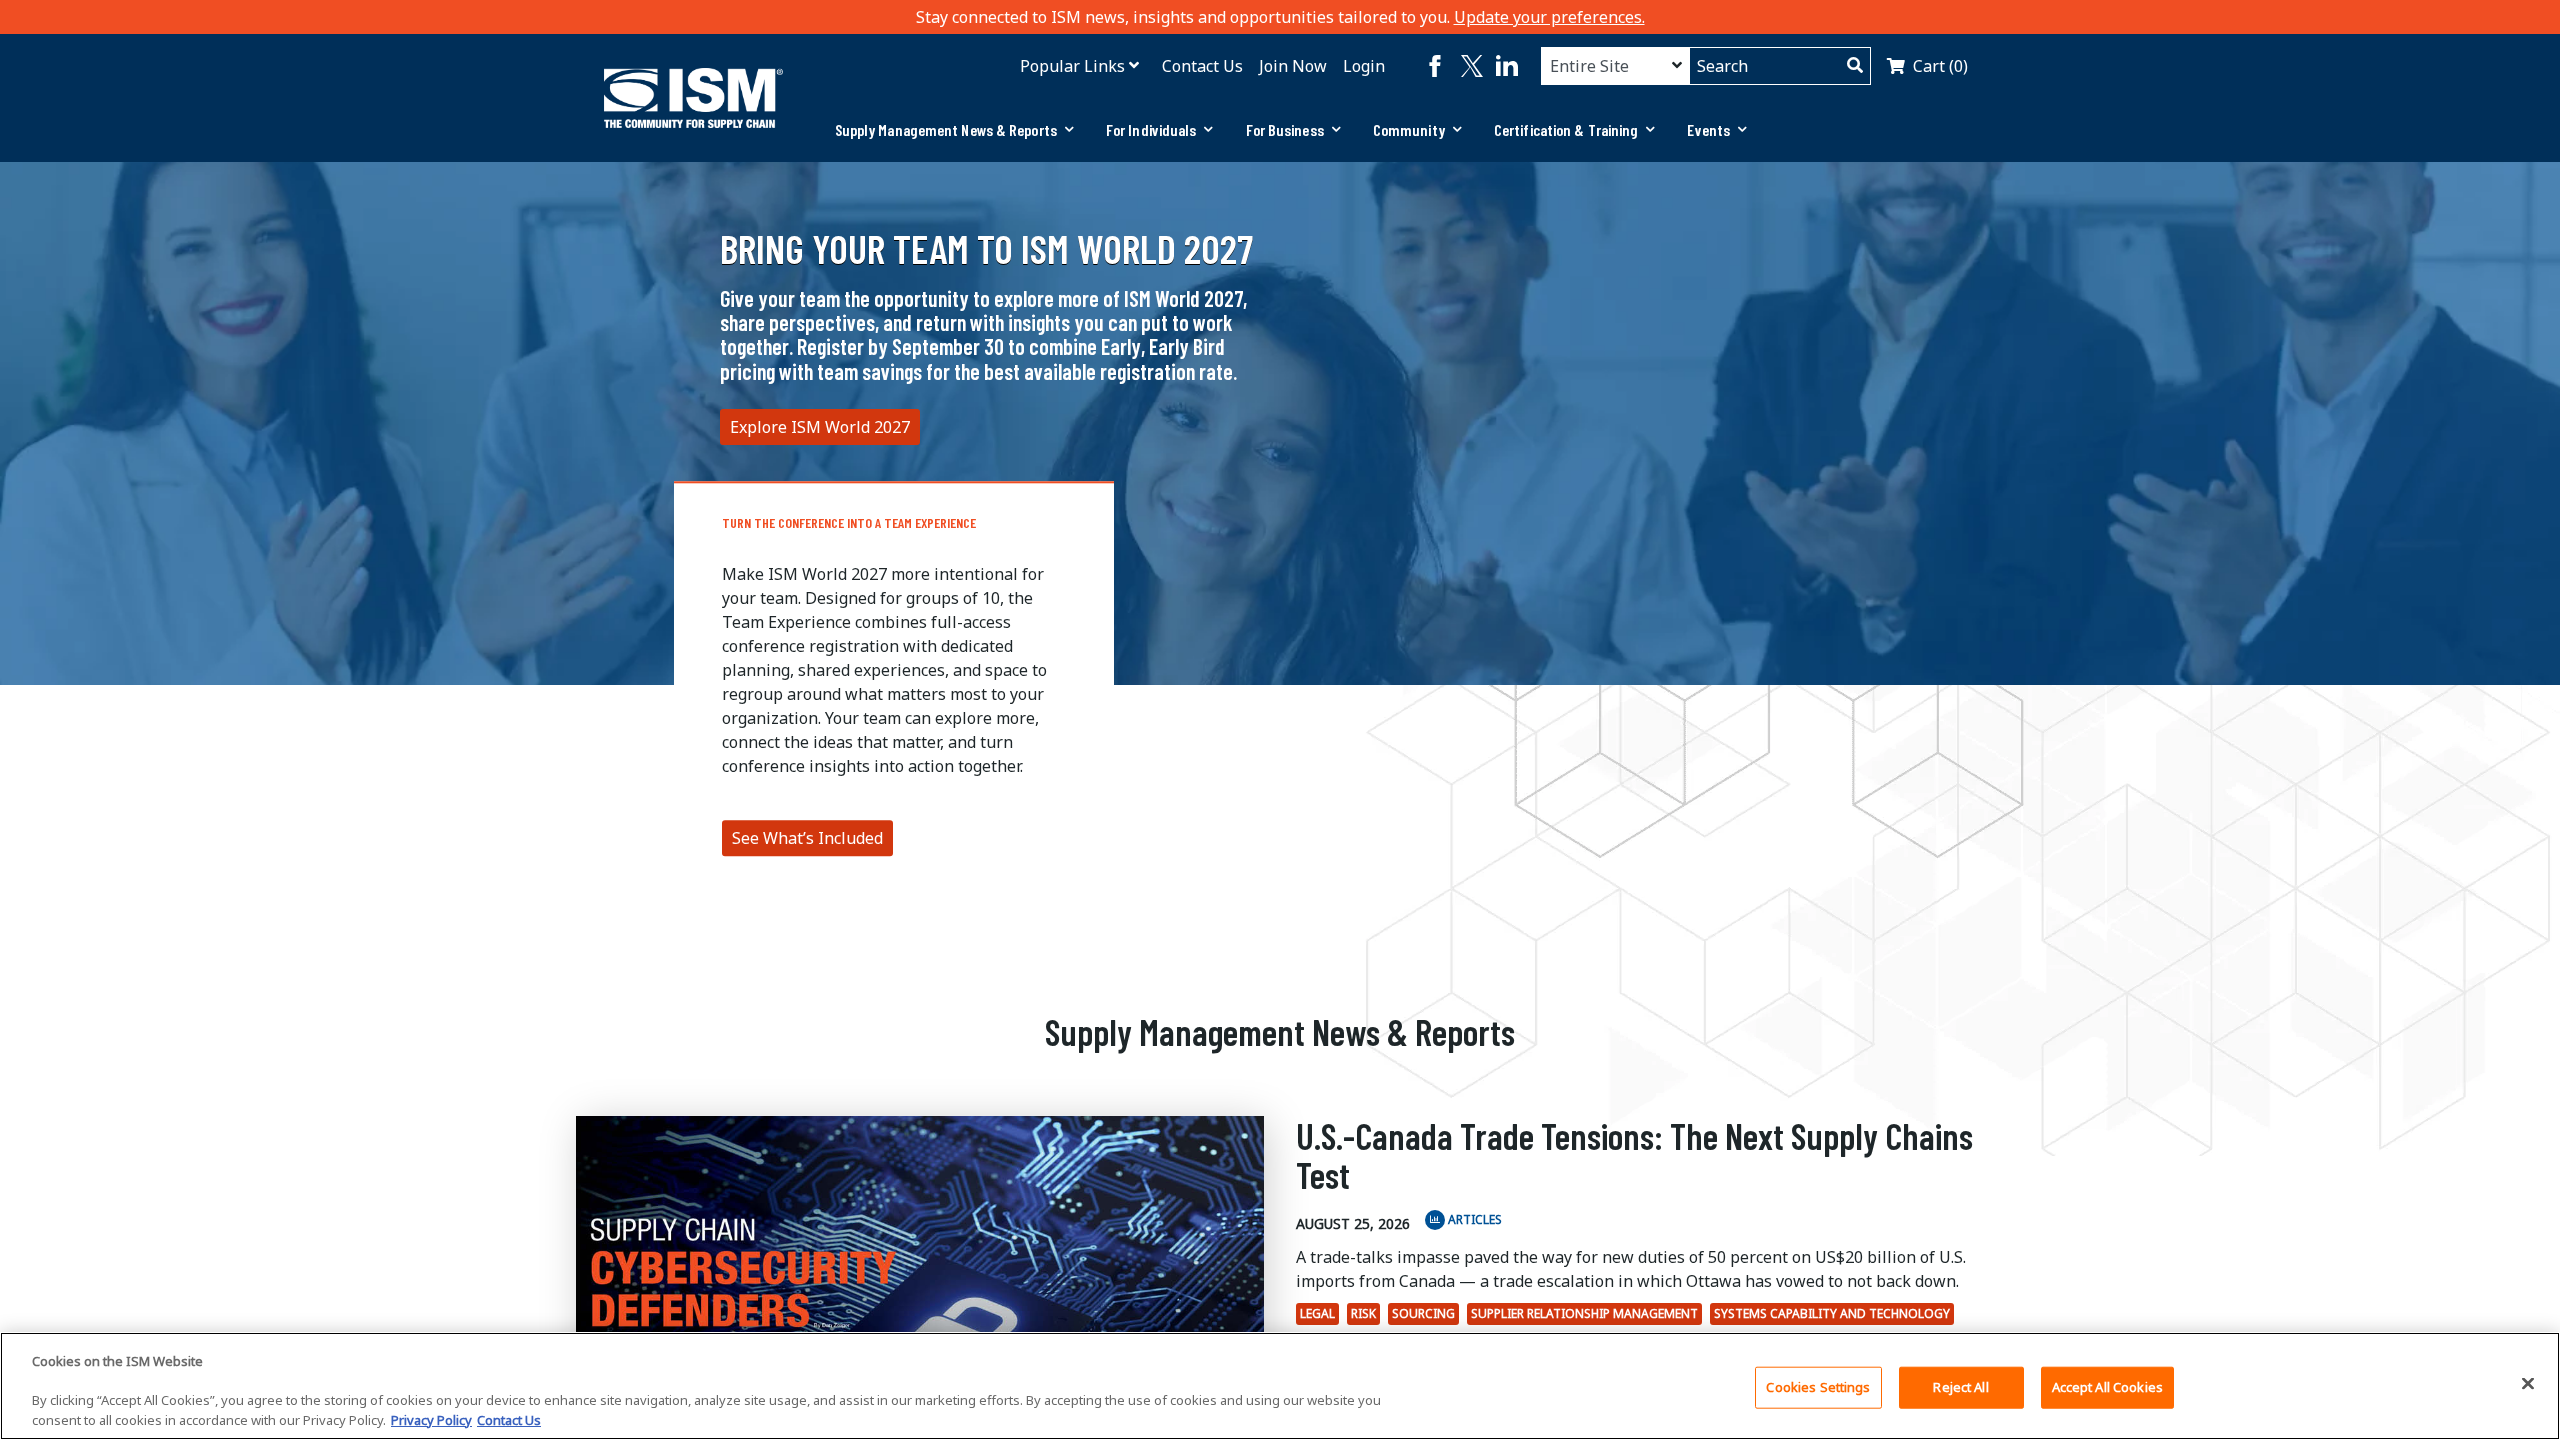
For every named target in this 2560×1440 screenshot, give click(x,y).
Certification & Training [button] (1566, 129)
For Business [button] (1285, 129)
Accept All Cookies (2107, 1387)
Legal (1317, 1313)
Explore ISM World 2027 (820, 427)
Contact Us (1202, 66)
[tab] (954, 130)
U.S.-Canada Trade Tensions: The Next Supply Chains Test (1634, 1155)
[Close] (2528, 1383)
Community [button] (1409, 129)
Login (1364, 66)
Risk (1363, 1313)
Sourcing (1423, 1313)
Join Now (1293, 66)
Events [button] (1708, 129)
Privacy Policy (431, 1419)
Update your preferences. (1549, 17)
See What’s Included (807, 838)
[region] (1280, 1386)
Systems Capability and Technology (1832, 1313)
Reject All (1960, 1387)
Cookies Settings (1818, 1387)
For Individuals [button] (1151, 129)
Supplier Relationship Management (1584, 1313)
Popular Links (1072, 66)
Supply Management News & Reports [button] (946, 129)
